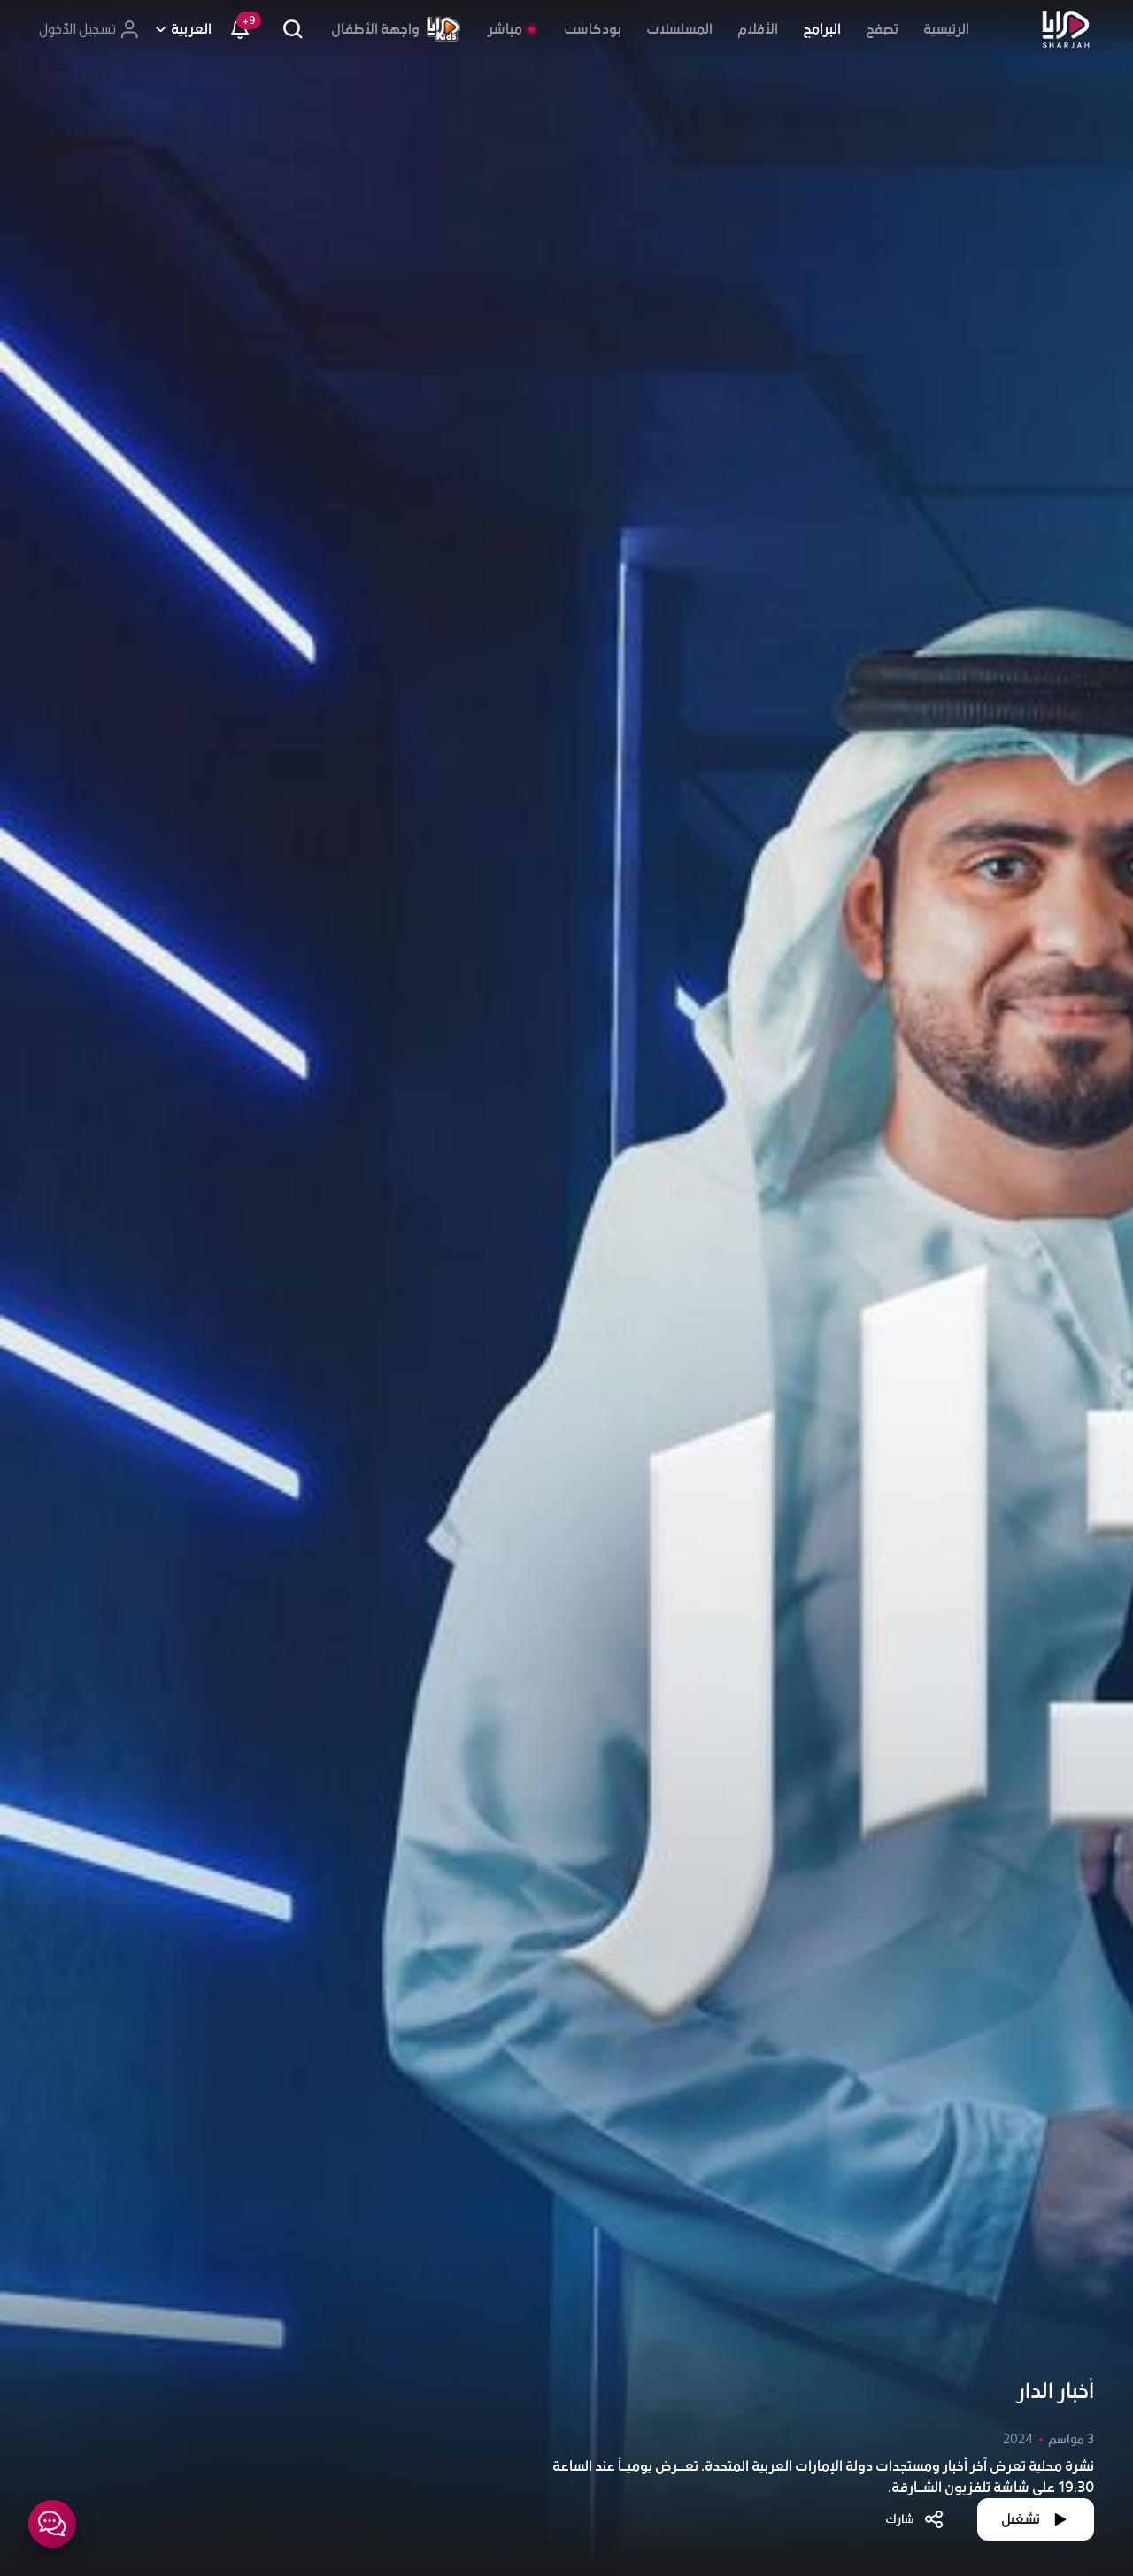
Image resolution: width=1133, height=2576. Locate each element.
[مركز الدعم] (52, 2524)
